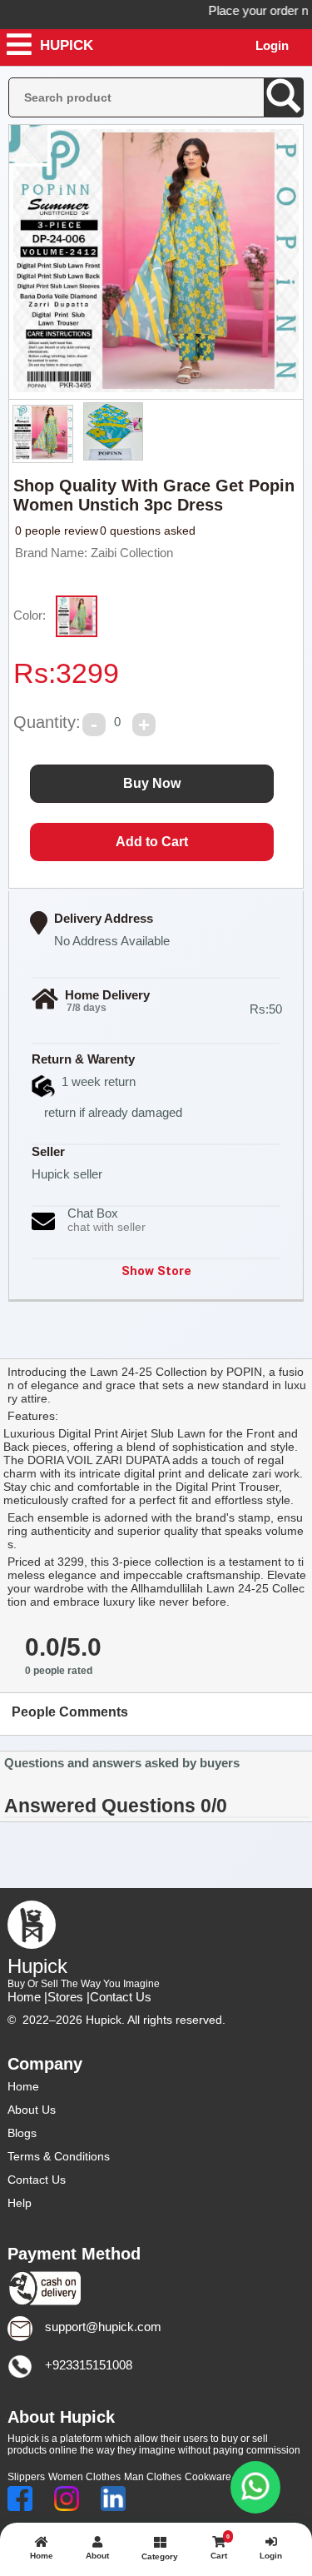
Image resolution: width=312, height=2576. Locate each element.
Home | (27, 1997)
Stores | (69, 1997)
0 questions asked (148, 531)
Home (23, 2086)
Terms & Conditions (59, 2156)
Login (272, 45)
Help (20, 2203)
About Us (32, 2110)
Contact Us (121, 1997)
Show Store (156, 1271)
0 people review (57, 531)
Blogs (22, 2133)
